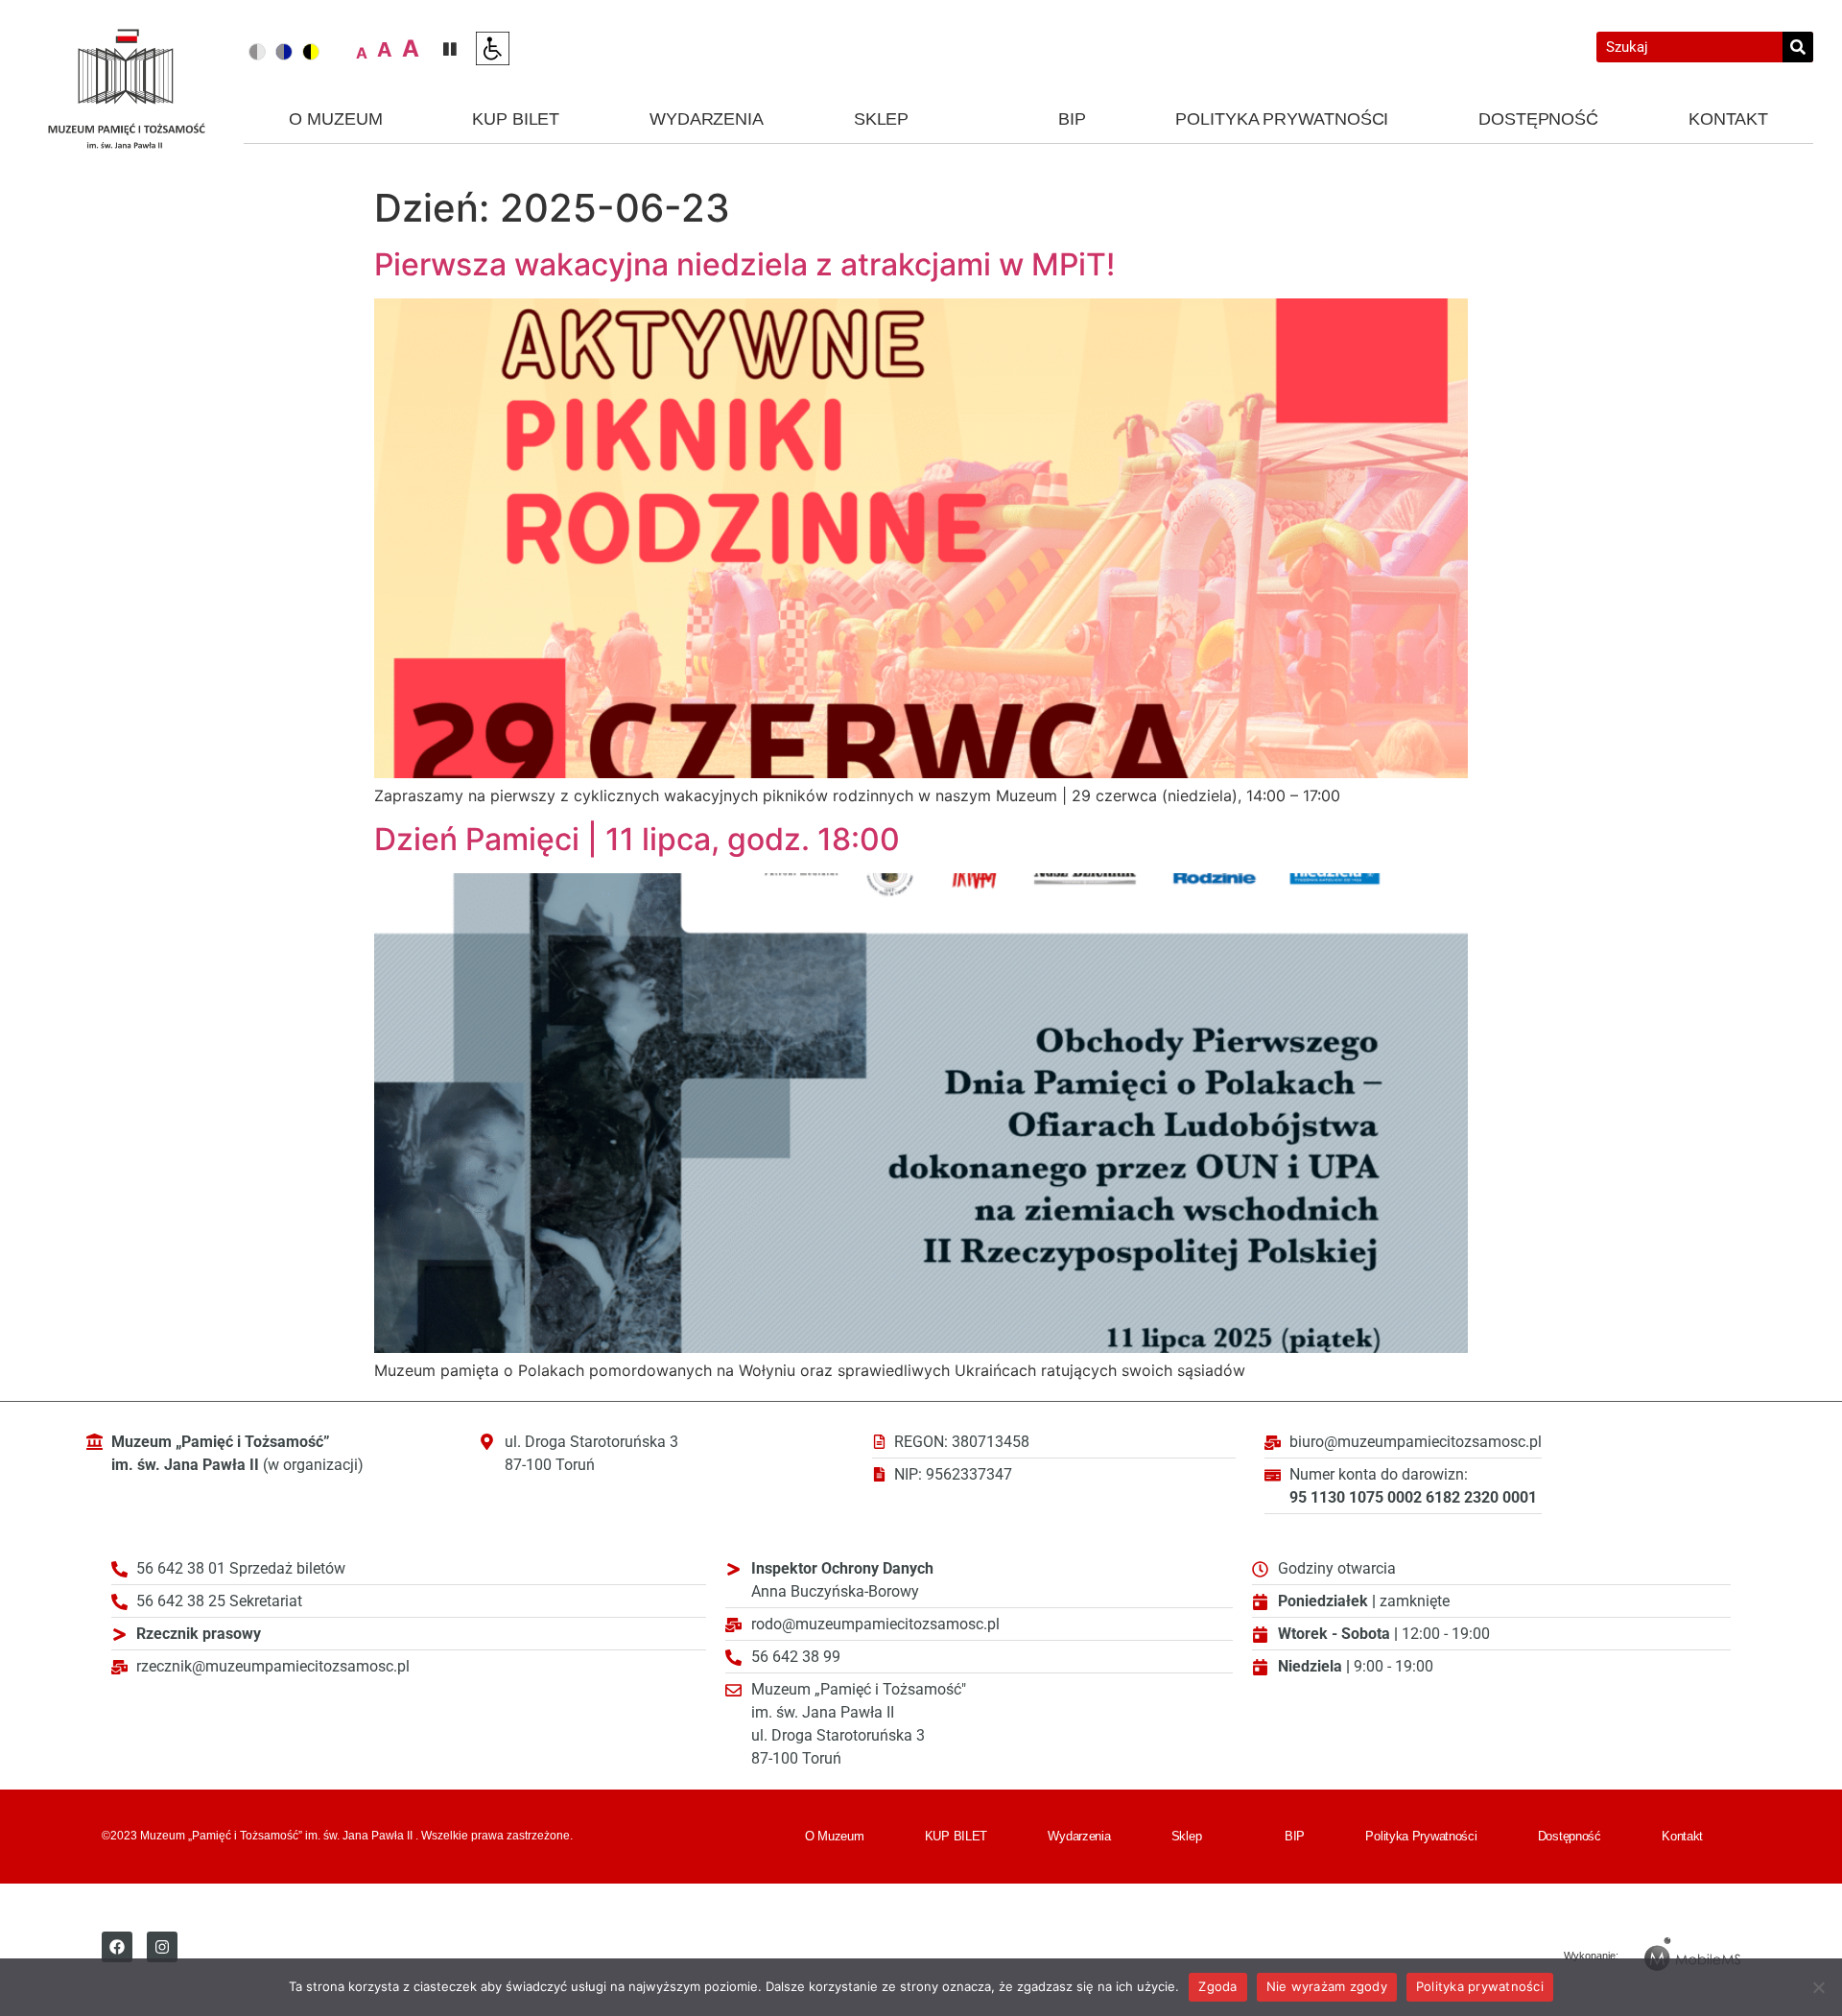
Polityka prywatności (1480, 1986)
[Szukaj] (1798, 47)
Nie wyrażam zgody (1327, 1986)
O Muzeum (335, 119)
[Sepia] (311, 52)
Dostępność (1538, 119)
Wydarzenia (707, 119)
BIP (1072, 119)
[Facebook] (117, 1947)
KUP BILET (516, 119)
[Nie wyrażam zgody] (1818, 1987)
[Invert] (284, 52)
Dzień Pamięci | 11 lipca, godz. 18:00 (637, 839)
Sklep (882, 119)
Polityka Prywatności (1282, 119)
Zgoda (1217, 1986)
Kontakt (1728, 119)
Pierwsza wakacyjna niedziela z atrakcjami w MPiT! (744, 264)
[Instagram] (162, 1947)
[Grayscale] (257, 52)
